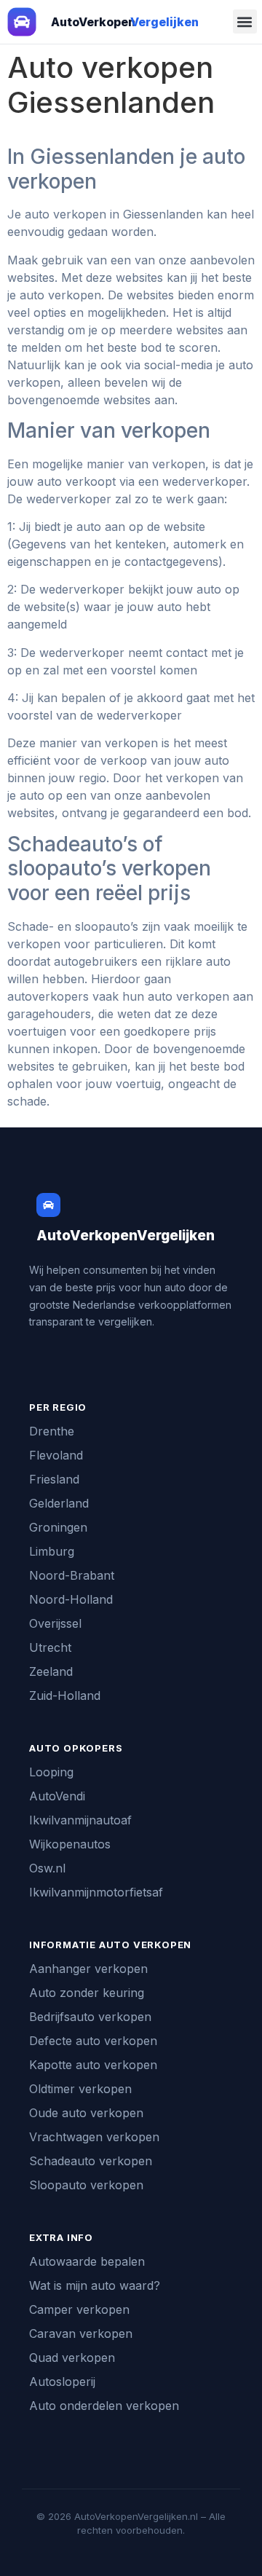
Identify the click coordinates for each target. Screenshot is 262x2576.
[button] (245, 21)
